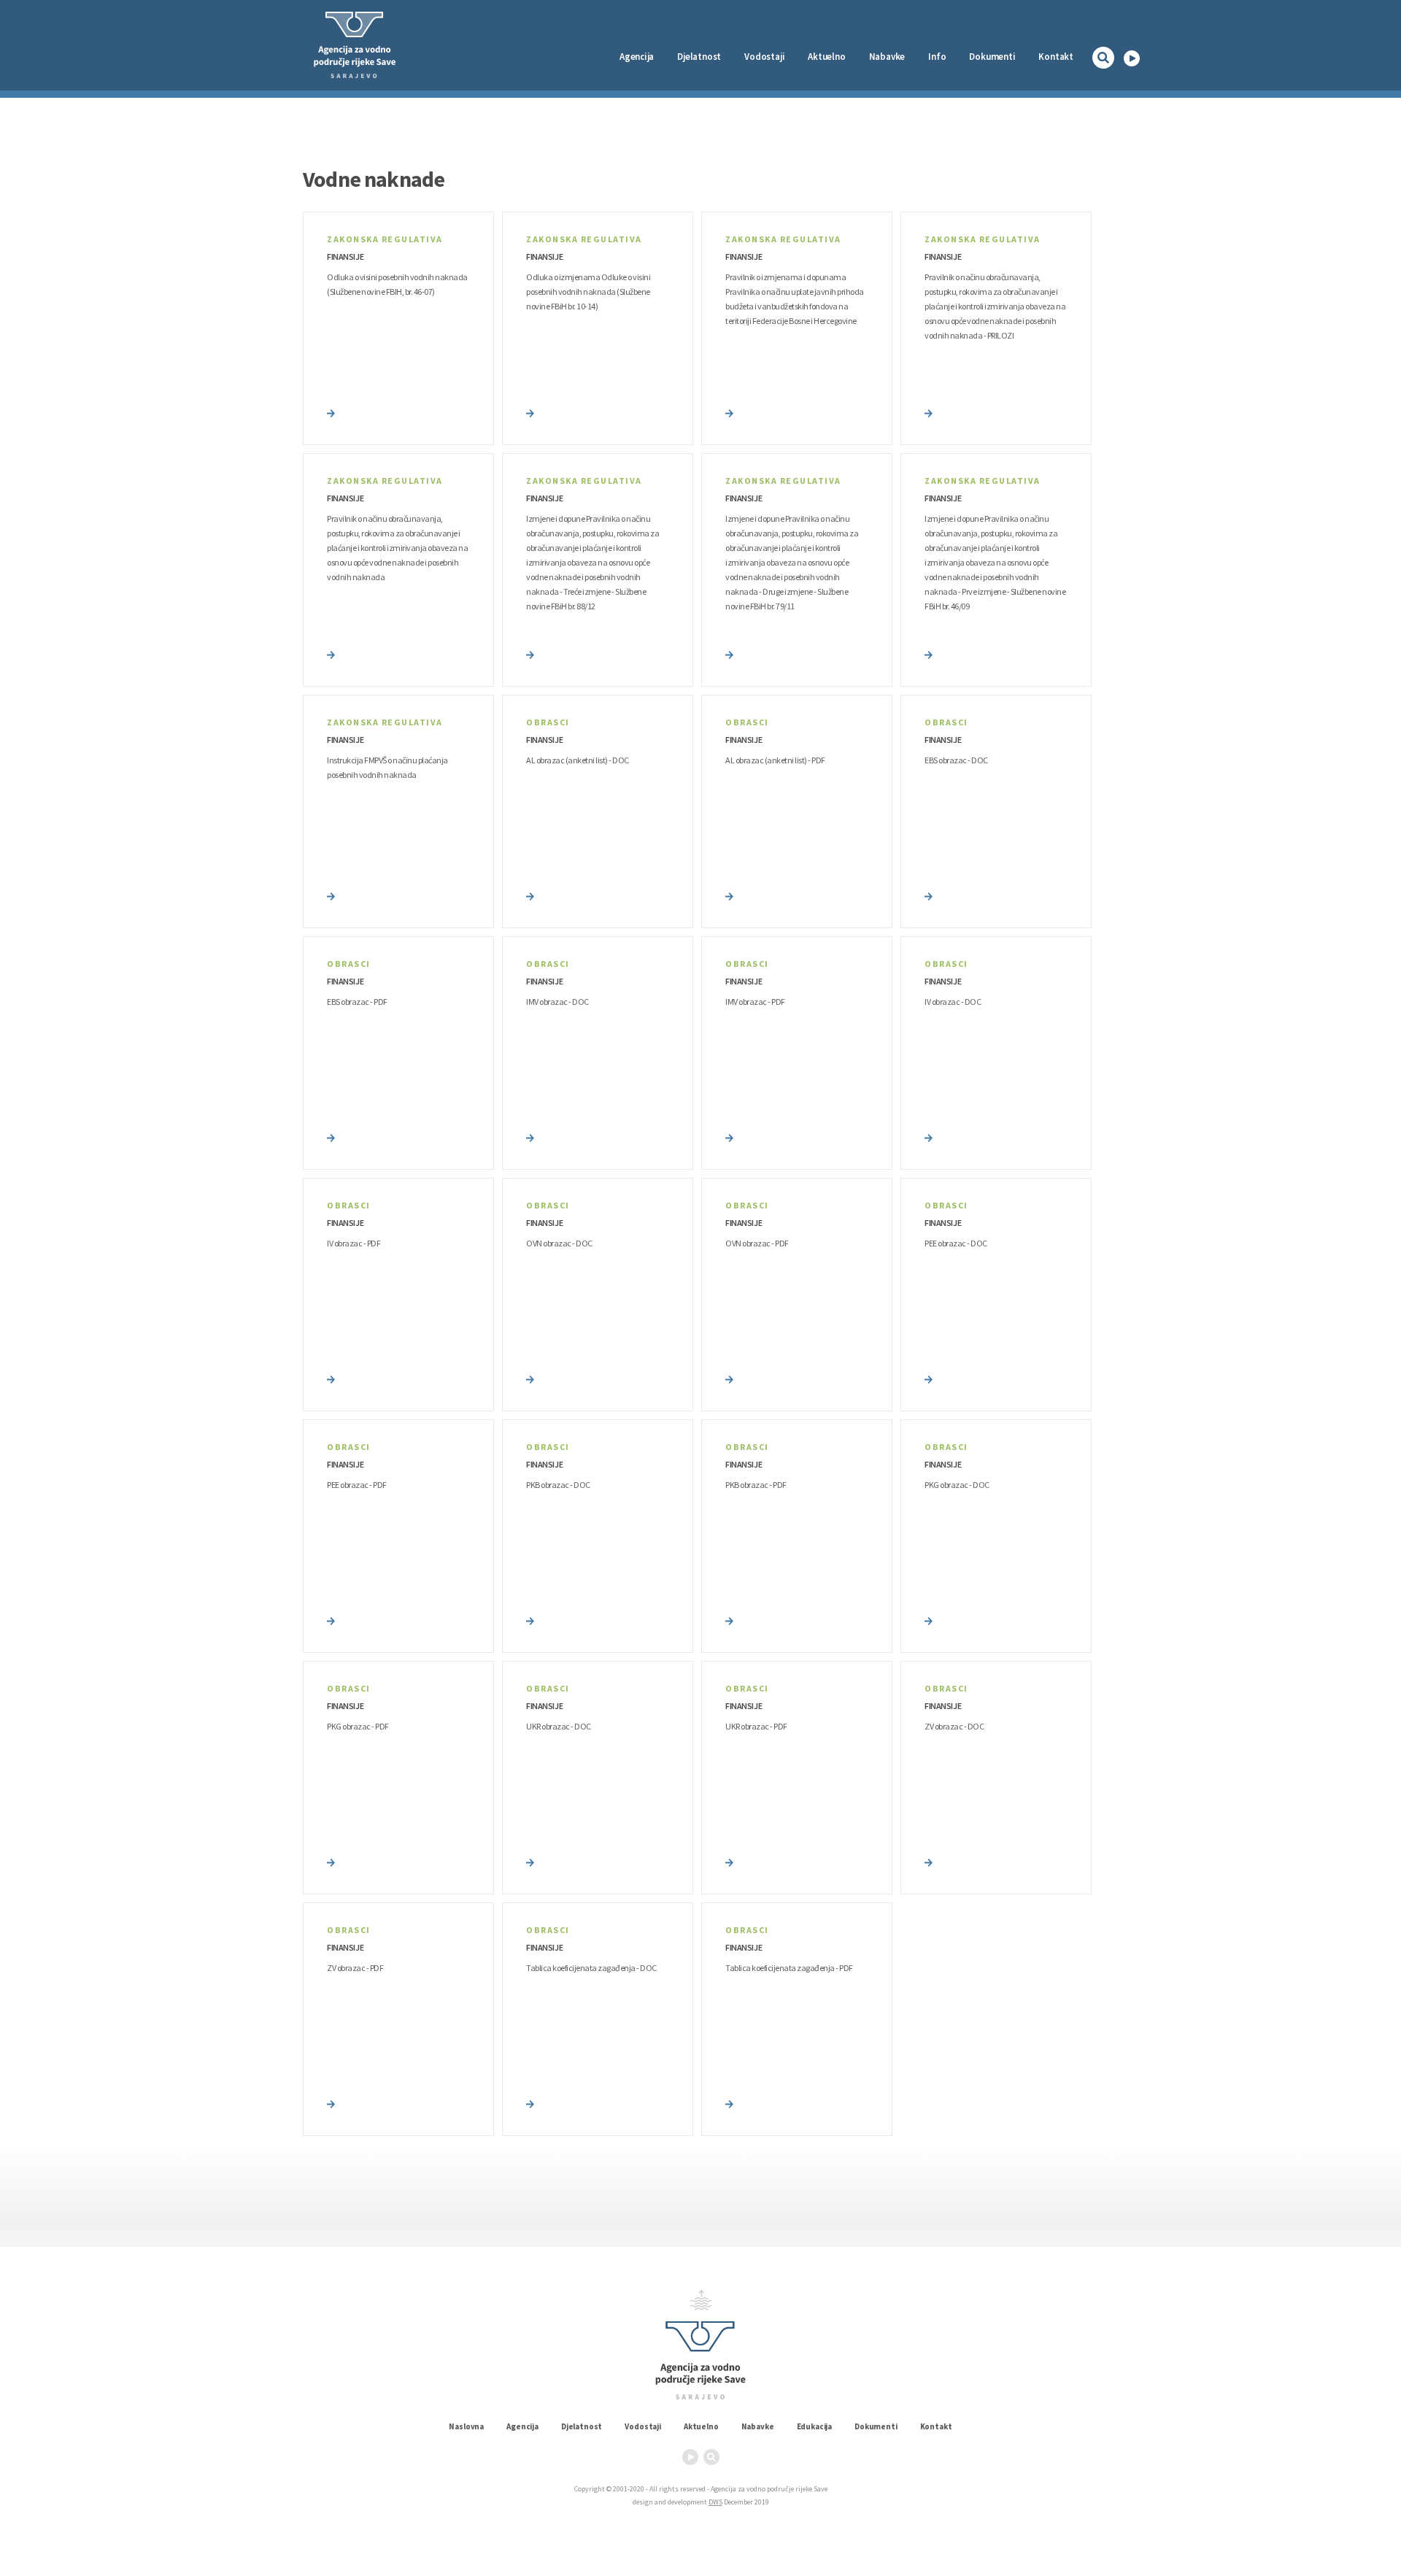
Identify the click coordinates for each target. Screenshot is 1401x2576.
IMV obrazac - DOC (557, 1002)
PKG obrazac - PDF (358, 1726)
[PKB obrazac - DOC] (530, 1620)
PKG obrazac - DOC (957, 1485)
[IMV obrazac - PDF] (729, 1137)
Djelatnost (582, 2426)
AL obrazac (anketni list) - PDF (775, 760)
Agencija (637, 57)
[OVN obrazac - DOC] (530, 1378)
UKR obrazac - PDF (756, 1726)
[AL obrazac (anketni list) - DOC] (530, 895)
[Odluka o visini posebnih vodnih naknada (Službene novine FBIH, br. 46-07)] (331, 412)
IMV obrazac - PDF (755, 1002)
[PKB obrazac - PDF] (729, 1620)
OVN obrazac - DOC (559, 1243)
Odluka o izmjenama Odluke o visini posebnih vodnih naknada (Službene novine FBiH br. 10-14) (588, 292)
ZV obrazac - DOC (954, 1726)
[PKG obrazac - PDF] (331, 1862)
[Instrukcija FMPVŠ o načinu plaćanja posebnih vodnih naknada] (331, 895)
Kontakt (1056, 57)
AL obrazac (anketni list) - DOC (578, 760)
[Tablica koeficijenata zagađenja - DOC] (530, 2103)
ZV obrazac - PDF (355, 1968)
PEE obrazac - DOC (956, 1243)
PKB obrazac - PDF (756, 1485)
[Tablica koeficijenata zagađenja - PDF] (729, 2103)
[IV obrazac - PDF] (331, 1378)
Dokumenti (992, 57)
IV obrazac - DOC (953, 1002)
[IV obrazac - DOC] (929, 1137)
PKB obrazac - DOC (558, 1485)
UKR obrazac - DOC (559, 1726)
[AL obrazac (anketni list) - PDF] (729, 895)
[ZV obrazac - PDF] (331, 2103)
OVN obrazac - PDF (757, 1243)
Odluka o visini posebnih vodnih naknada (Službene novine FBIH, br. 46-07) (397, 284)
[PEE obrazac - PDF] (331, 1620)
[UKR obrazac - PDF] (729, 1862)
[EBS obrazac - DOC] (929, 895)
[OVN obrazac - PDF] (729, 1378)
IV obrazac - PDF (354, 1243)
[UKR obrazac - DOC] (530, 1862)
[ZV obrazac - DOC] (929, 1862)
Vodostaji (643, 2426)
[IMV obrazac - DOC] (530, 1137)
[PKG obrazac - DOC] (929, 1620)
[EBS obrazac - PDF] (331, 1137)
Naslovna (466, 2426)
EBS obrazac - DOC (956, 760)
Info (937, 57)
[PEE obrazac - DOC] (929, 1378)
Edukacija (815, 2426)
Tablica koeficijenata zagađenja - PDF (789, 1968)
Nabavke (887, 57)
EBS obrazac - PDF (357, 1002)
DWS (715, 2502)
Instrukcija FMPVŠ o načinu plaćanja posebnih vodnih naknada (387, 767)
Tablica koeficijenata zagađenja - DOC (591, 1968)
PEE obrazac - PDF (357, 1485)
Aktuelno (826, 57)
